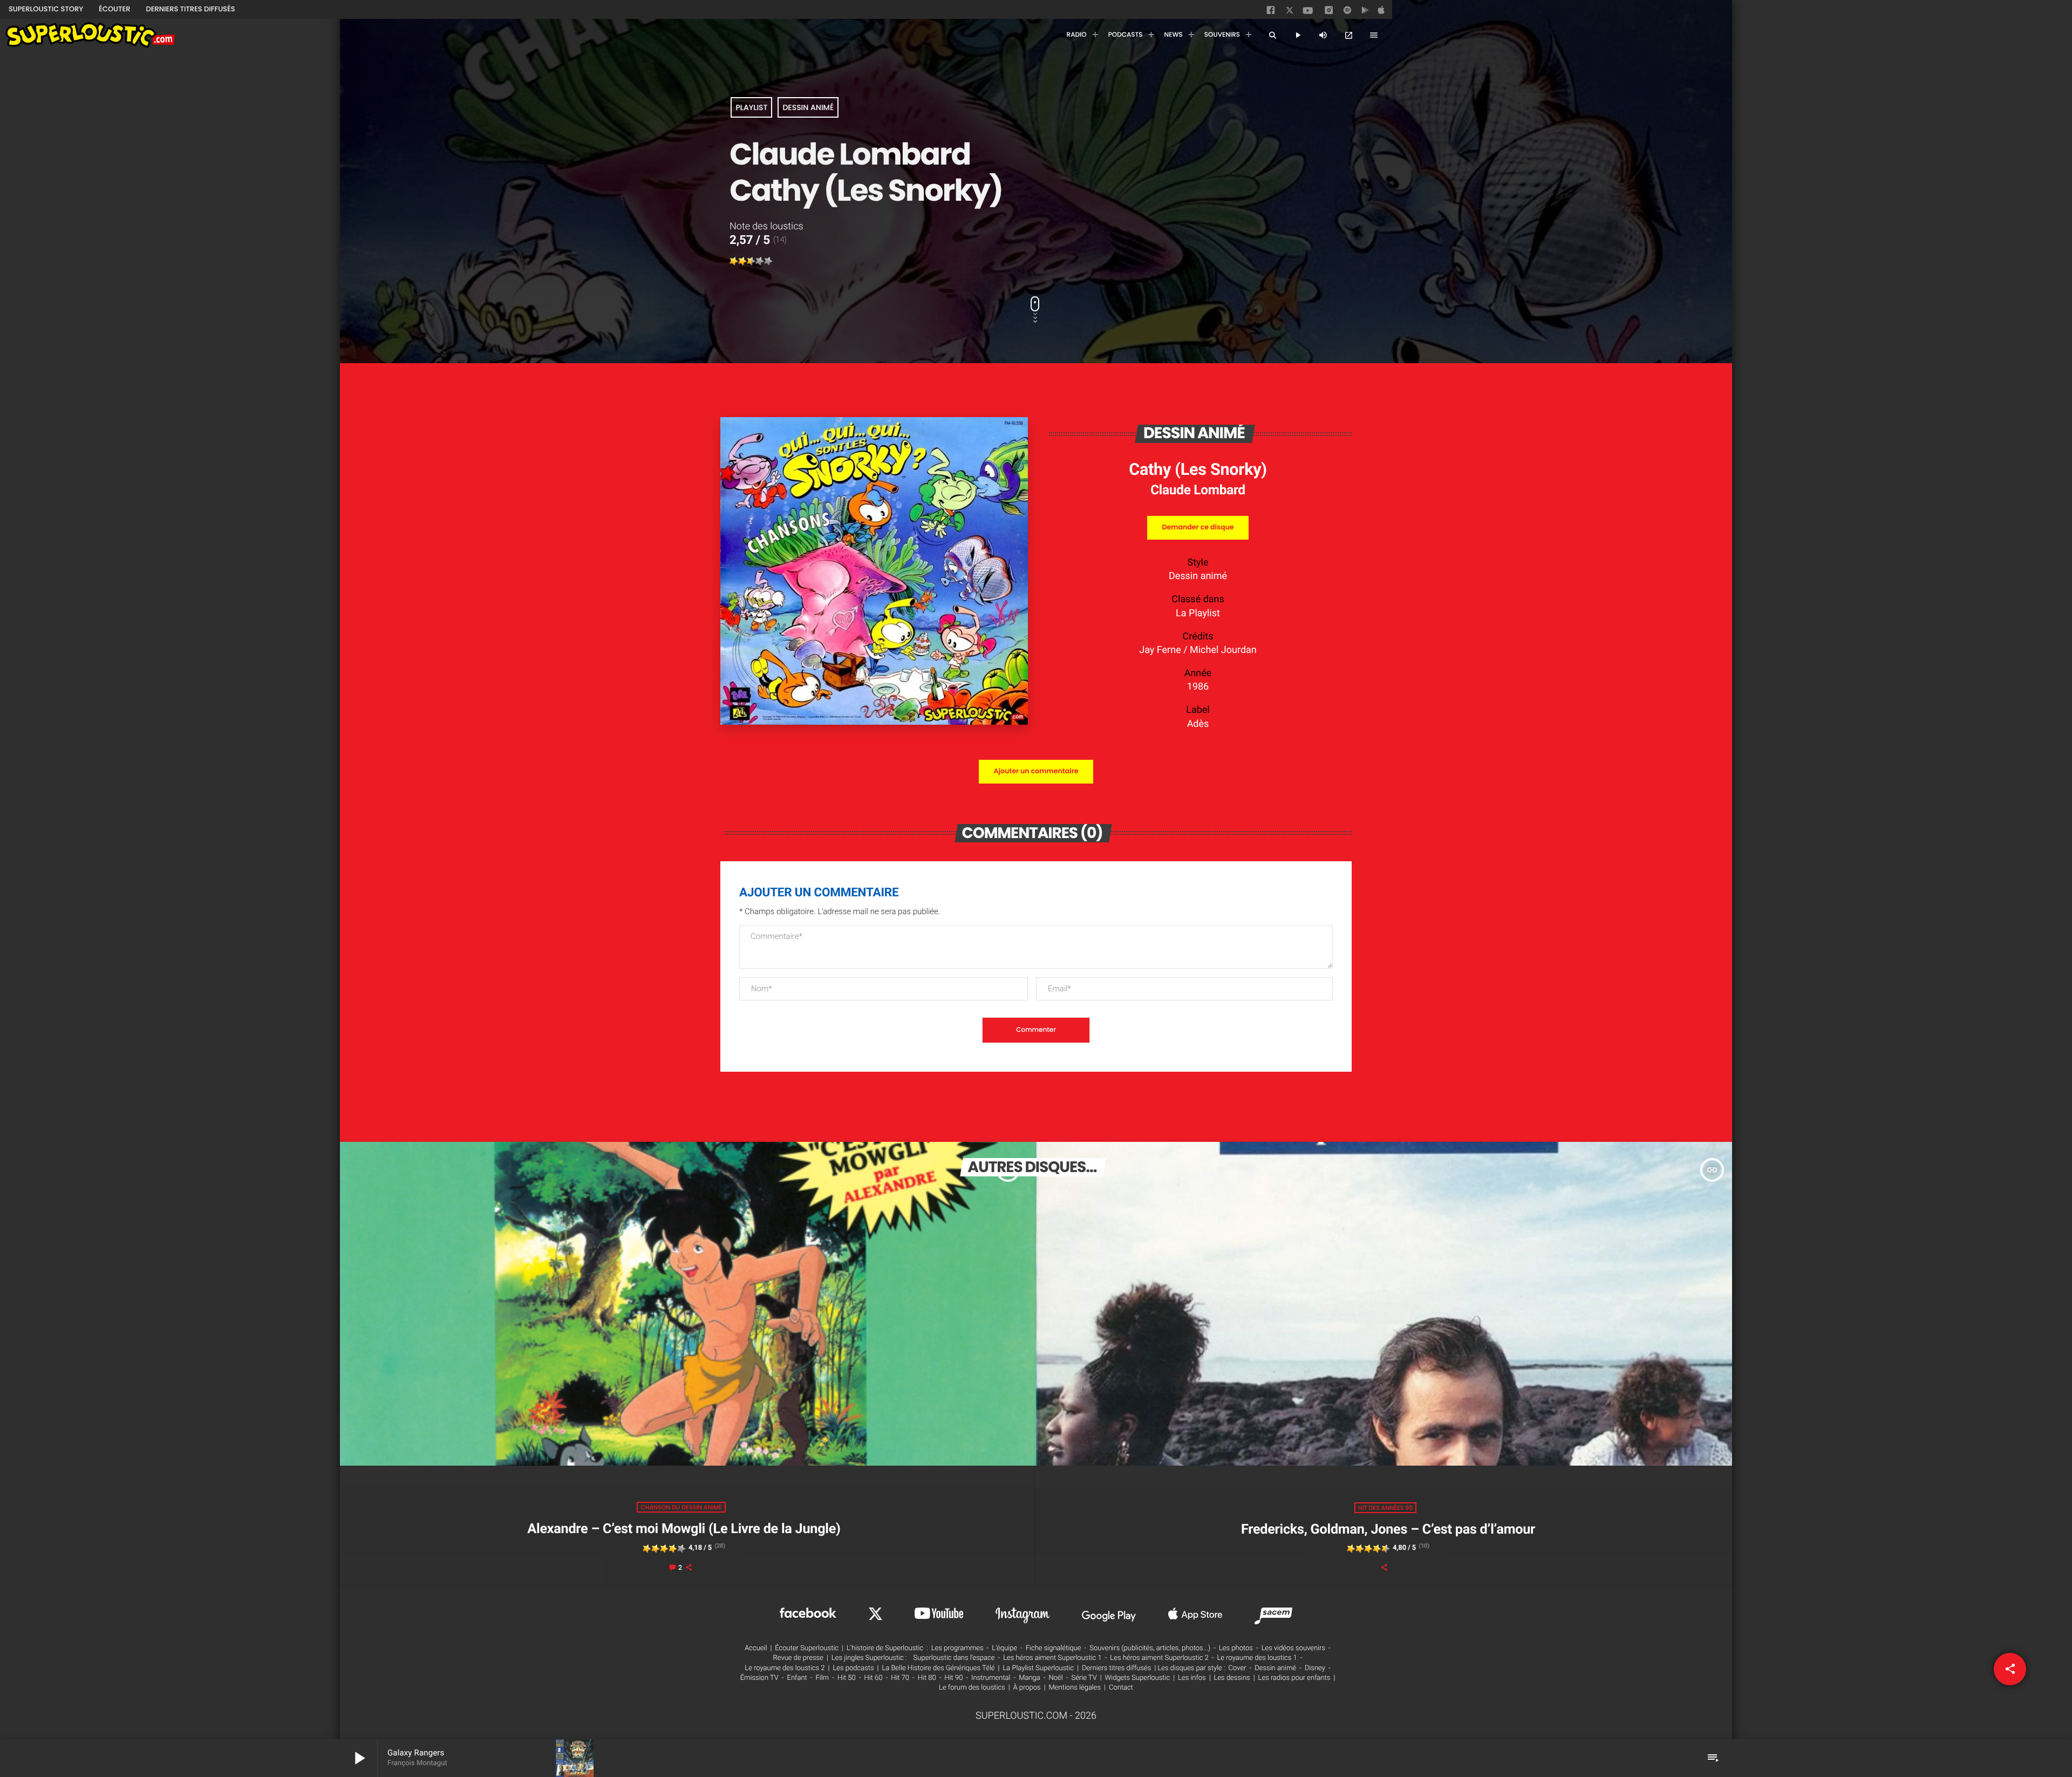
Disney (1315, 1668)
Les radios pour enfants (1294, 1678)
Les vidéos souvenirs (1293, 1648)
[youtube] (1308, 13)
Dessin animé (808, 107)
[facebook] (1272, 12)
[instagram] (1329, 12)
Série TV (1084, 1678)
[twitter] (1291, 12)
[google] (1366, 12)
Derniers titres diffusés (1116, 1668)
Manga (1030, 1678)
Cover (1238, 1668)
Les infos (1192, 1678)
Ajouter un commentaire (1036, 771)
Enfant (797, 1678)
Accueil (756, 1648)
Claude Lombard (1198, 490)
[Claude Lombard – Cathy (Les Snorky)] (874, 722)
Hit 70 (900, 1678)
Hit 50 (847, 1678)
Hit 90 (953, 1678)
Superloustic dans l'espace (954, 1658)
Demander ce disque (1198, 527)
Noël (1056, 1678)
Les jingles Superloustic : (869, 1658)
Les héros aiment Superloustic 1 (1052, 1658)
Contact (1121, 1688)
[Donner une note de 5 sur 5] (768, 261)
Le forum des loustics (972, 1688)
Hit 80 (927, 1678)
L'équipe (1004, 1648)
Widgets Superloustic (1138, 1678)
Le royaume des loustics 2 (785, 1668)
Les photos (1236, 1648)
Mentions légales (1075, 1688)
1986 (1198, 687)
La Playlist (1198, 613)
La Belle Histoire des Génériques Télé (938, 1668)
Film (822, 1678)
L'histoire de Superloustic (885, 1648)
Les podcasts (853, 1668)
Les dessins (1232, 1678)
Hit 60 (874, 1678)
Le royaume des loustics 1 (1257, 1658)
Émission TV (759, 1678)
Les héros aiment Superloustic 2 (1159, 1658)
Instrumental (991, 1678)
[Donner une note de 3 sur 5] (751, 261)
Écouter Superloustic (807, 1648)
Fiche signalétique (1054, 1648)
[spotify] (1347, 12)
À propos (1027, 1688)
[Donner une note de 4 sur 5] (760, 261)
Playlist (751, 107)
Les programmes (957, 1648)
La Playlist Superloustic (1038, 1668)
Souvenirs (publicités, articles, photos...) (1150, 1648)
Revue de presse (798, 1658)
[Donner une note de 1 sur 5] (734, 261)
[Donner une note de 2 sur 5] (742, 261)
